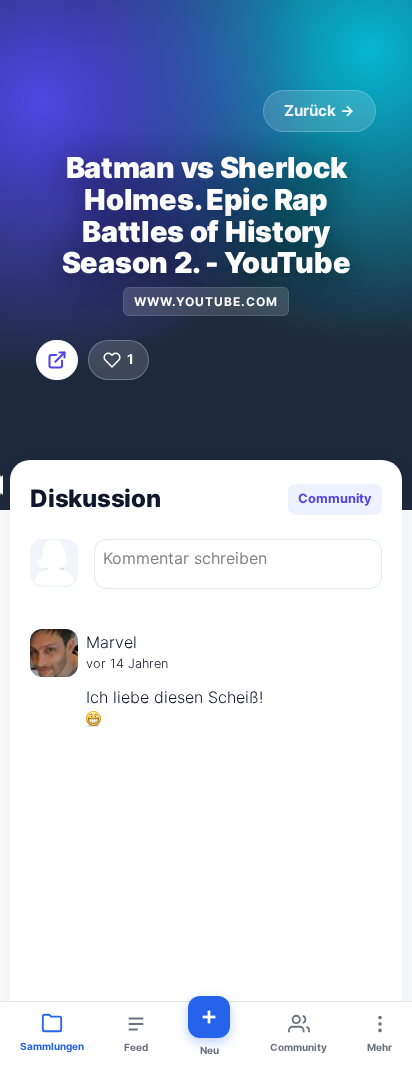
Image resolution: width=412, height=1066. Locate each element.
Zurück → (319, 110)
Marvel (111, 642)
